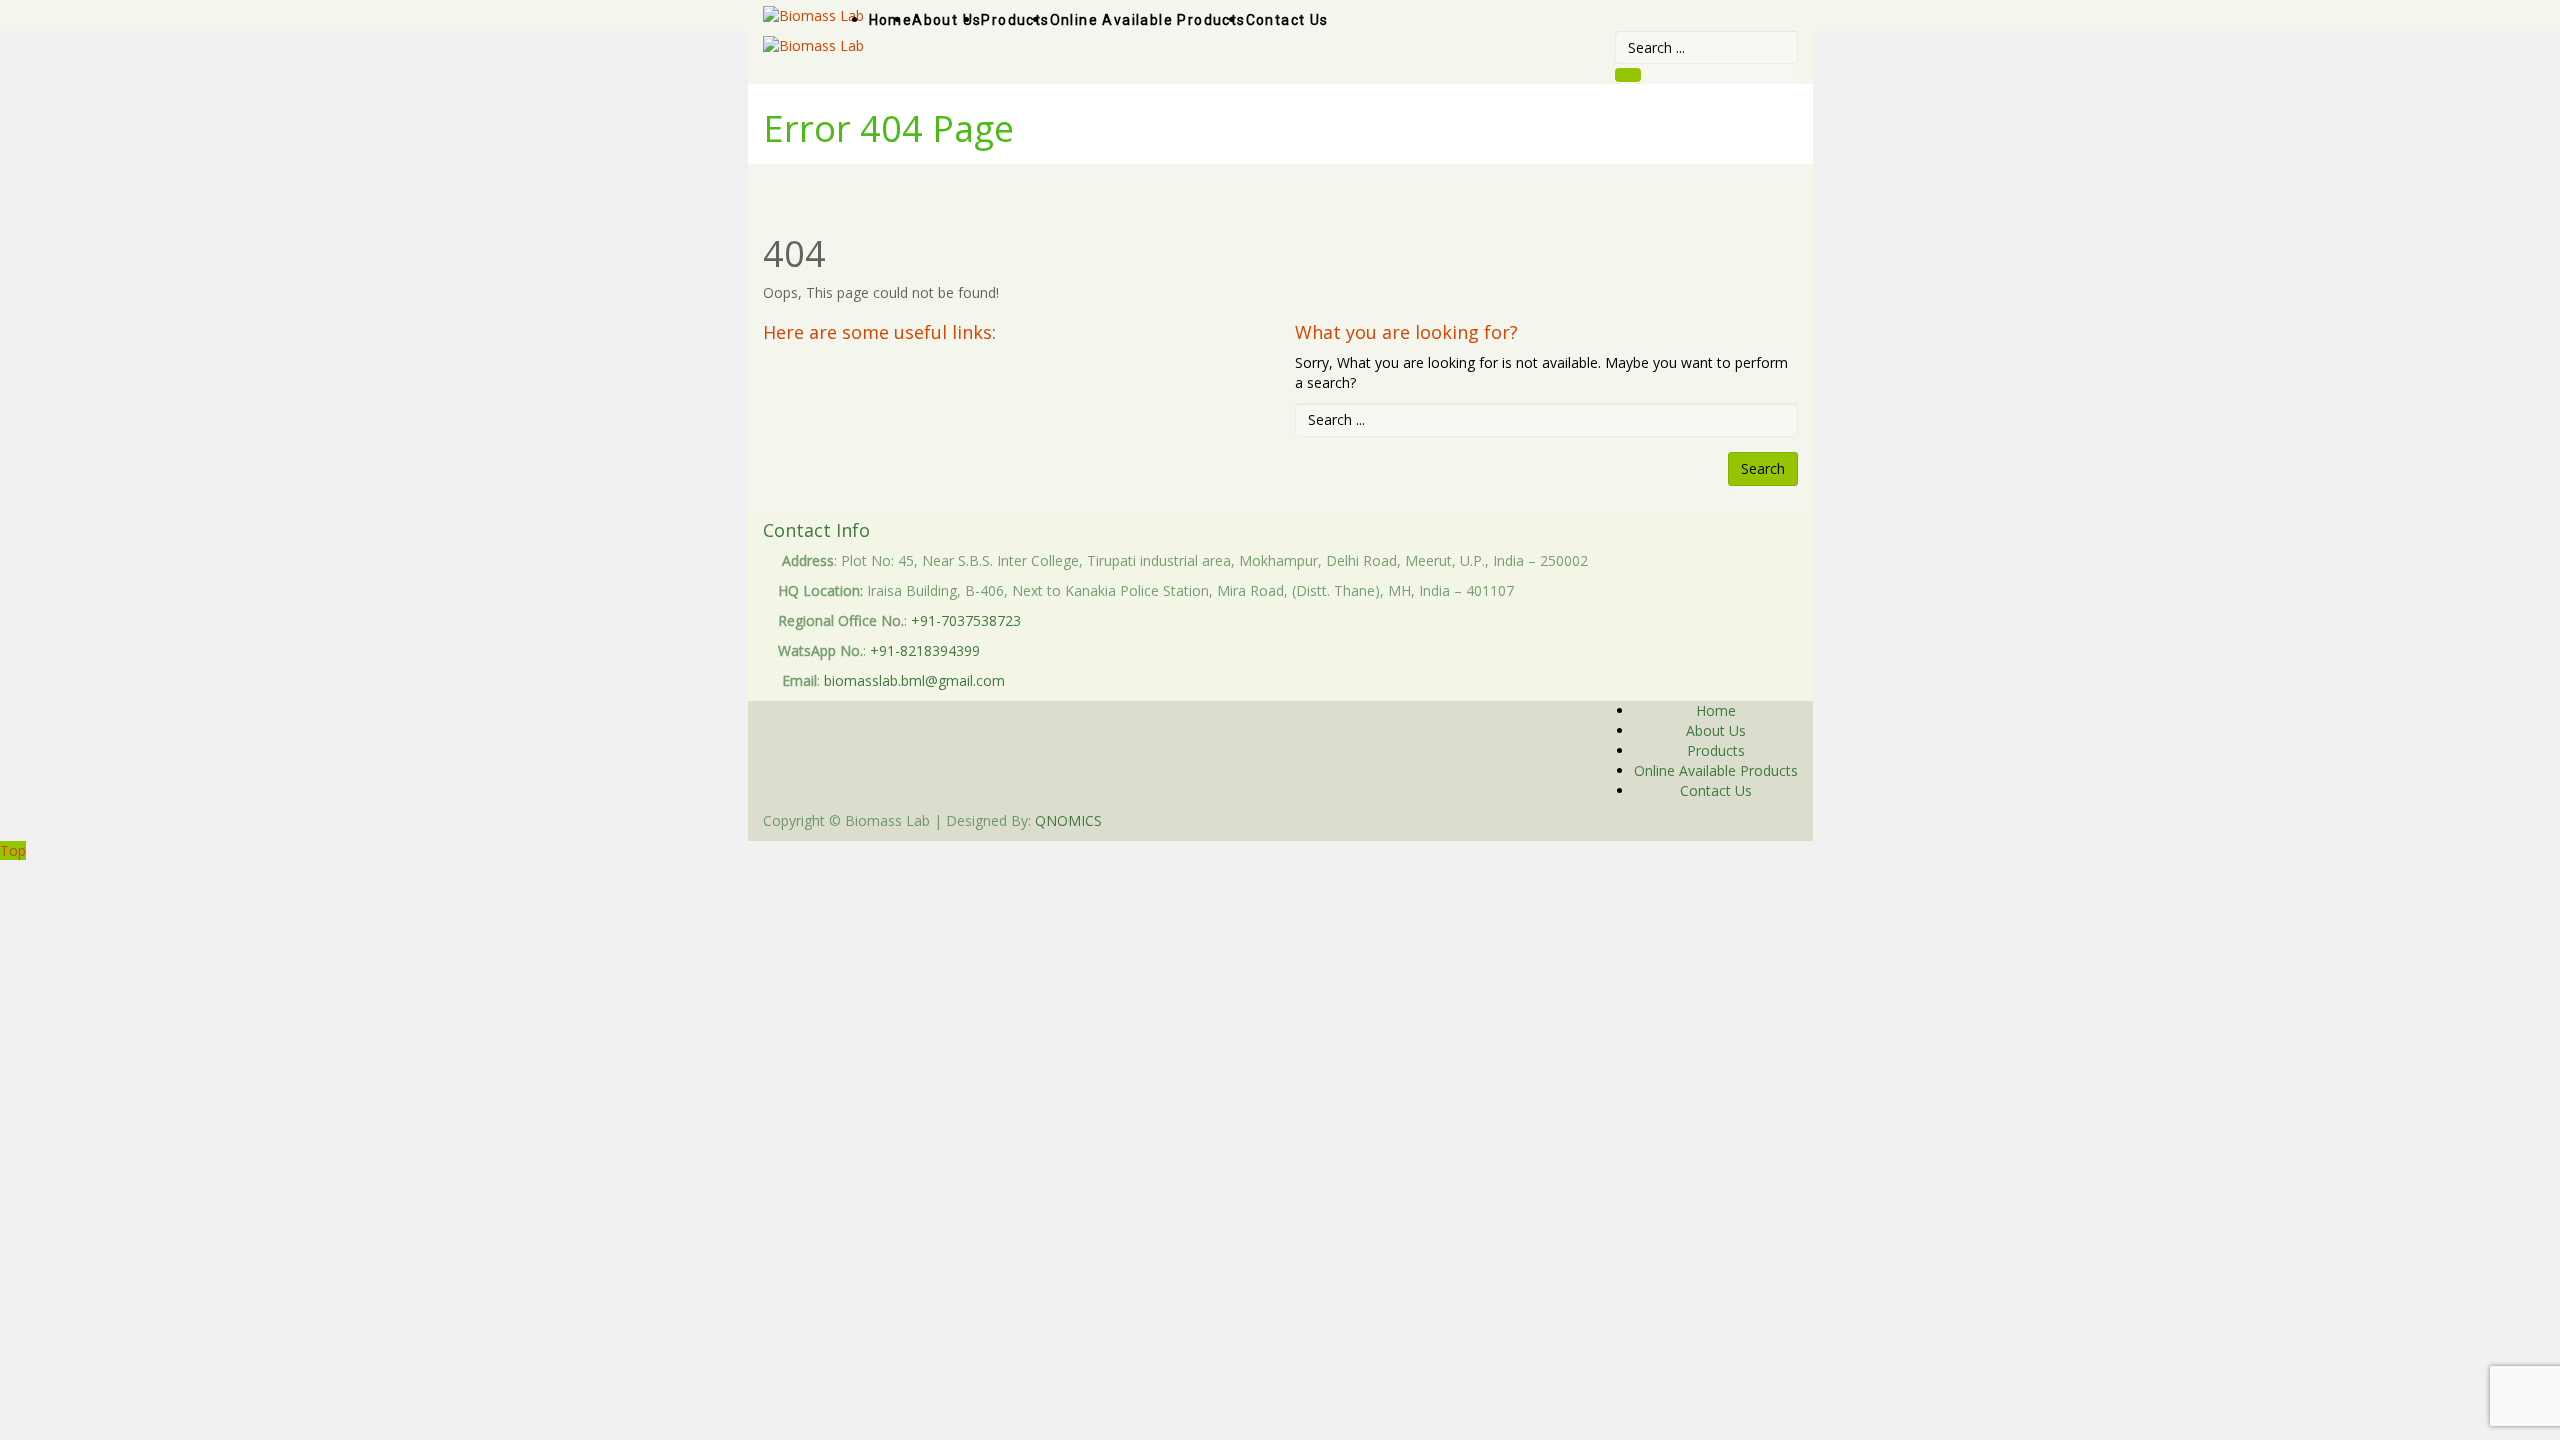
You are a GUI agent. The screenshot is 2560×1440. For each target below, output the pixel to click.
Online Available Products (1716, 770)
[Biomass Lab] (813, 44)
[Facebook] (1673, 820)
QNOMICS (1068, 820)
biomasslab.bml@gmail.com (914, 680)
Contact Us (1716, 790)
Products (1716, 750)
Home (1716, 710)
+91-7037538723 (966, 620)
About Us (1716, 730)
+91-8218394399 (925, 650)
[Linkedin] (1684, 820)
